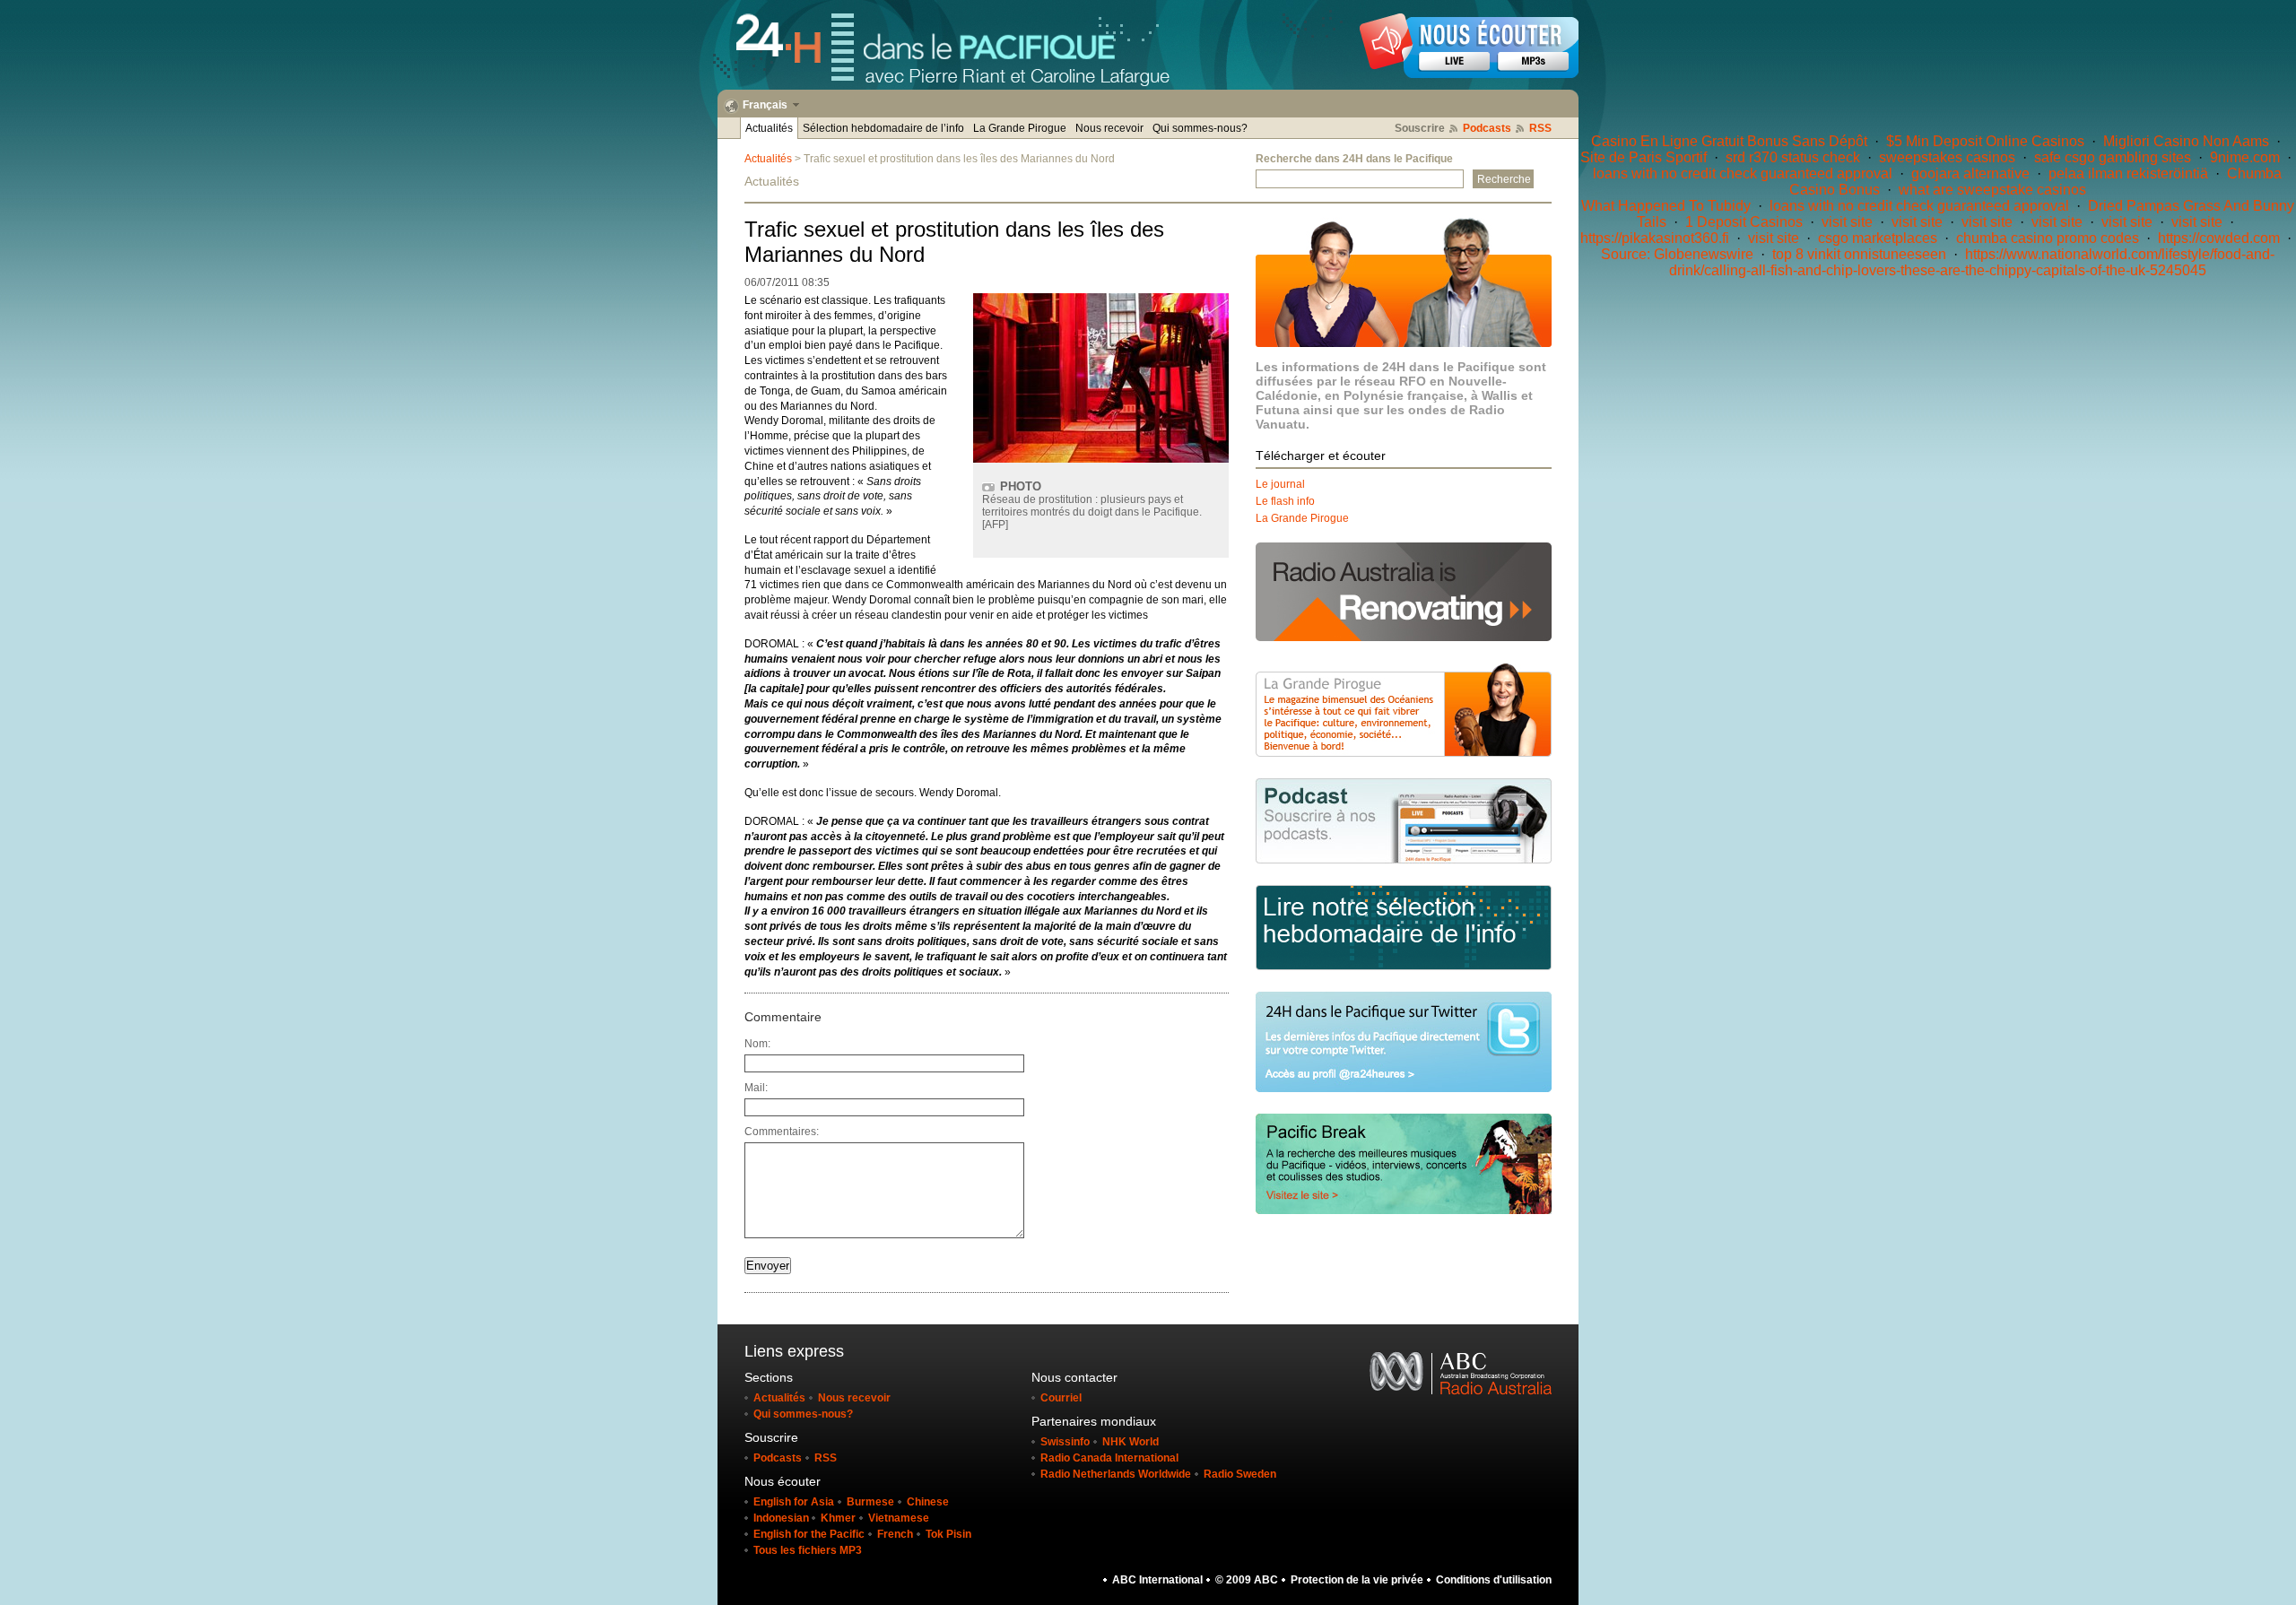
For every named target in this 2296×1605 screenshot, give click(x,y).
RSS (1540, 128)
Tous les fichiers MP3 (808, 1550)
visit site (1847, 222)
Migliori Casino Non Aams (2186, 141)
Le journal (1280, 484)
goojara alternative (1970, 174)
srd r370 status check (1793, 157)
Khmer (838, 1518)
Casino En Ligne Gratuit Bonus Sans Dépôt (1729, 141)
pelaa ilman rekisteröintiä (2128, 174)
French (895, 1534)
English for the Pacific (809, 1534)
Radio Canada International (1109, 1458)
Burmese (870, 1502)
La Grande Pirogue (1020, 128)
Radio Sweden (1240, 1474)
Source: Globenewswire (1677, 254)
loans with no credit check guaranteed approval (1743, 174)
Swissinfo (1065, 1442)
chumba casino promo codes (2048, 238)
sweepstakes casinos (1947, 157)
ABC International (1157, 1580)
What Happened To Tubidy (1666, 206)
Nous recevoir (1109, 128)
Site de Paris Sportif (1644, 157)
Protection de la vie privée (1357, 1580)
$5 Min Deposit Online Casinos (1985, 141)
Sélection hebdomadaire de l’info (883, 128)
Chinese (928, 1502)
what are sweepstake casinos (1992, 190)
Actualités (769, 128)
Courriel (1061, 1398)
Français (765, 105)
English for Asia (794, 1502)
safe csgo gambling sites (2113, 157)
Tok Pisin (948, 1534)
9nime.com (2245, 157)
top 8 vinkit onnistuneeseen (1859, 254)
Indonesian (783, 1518)
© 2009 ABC (1247, 1580)
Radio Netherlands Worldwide (1116, 1474)
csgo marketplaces (1878, 238)
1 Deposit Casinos (1744, 222)
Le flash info (1285, 501)
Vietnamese (899, 1518)
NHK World (1131, 1442)
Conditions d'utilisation (1494, 1580)
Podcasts (1487, 128)
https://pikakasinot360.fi (1655, 238)
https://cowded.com (2219, 238)
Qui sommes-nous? (1200, 128)
